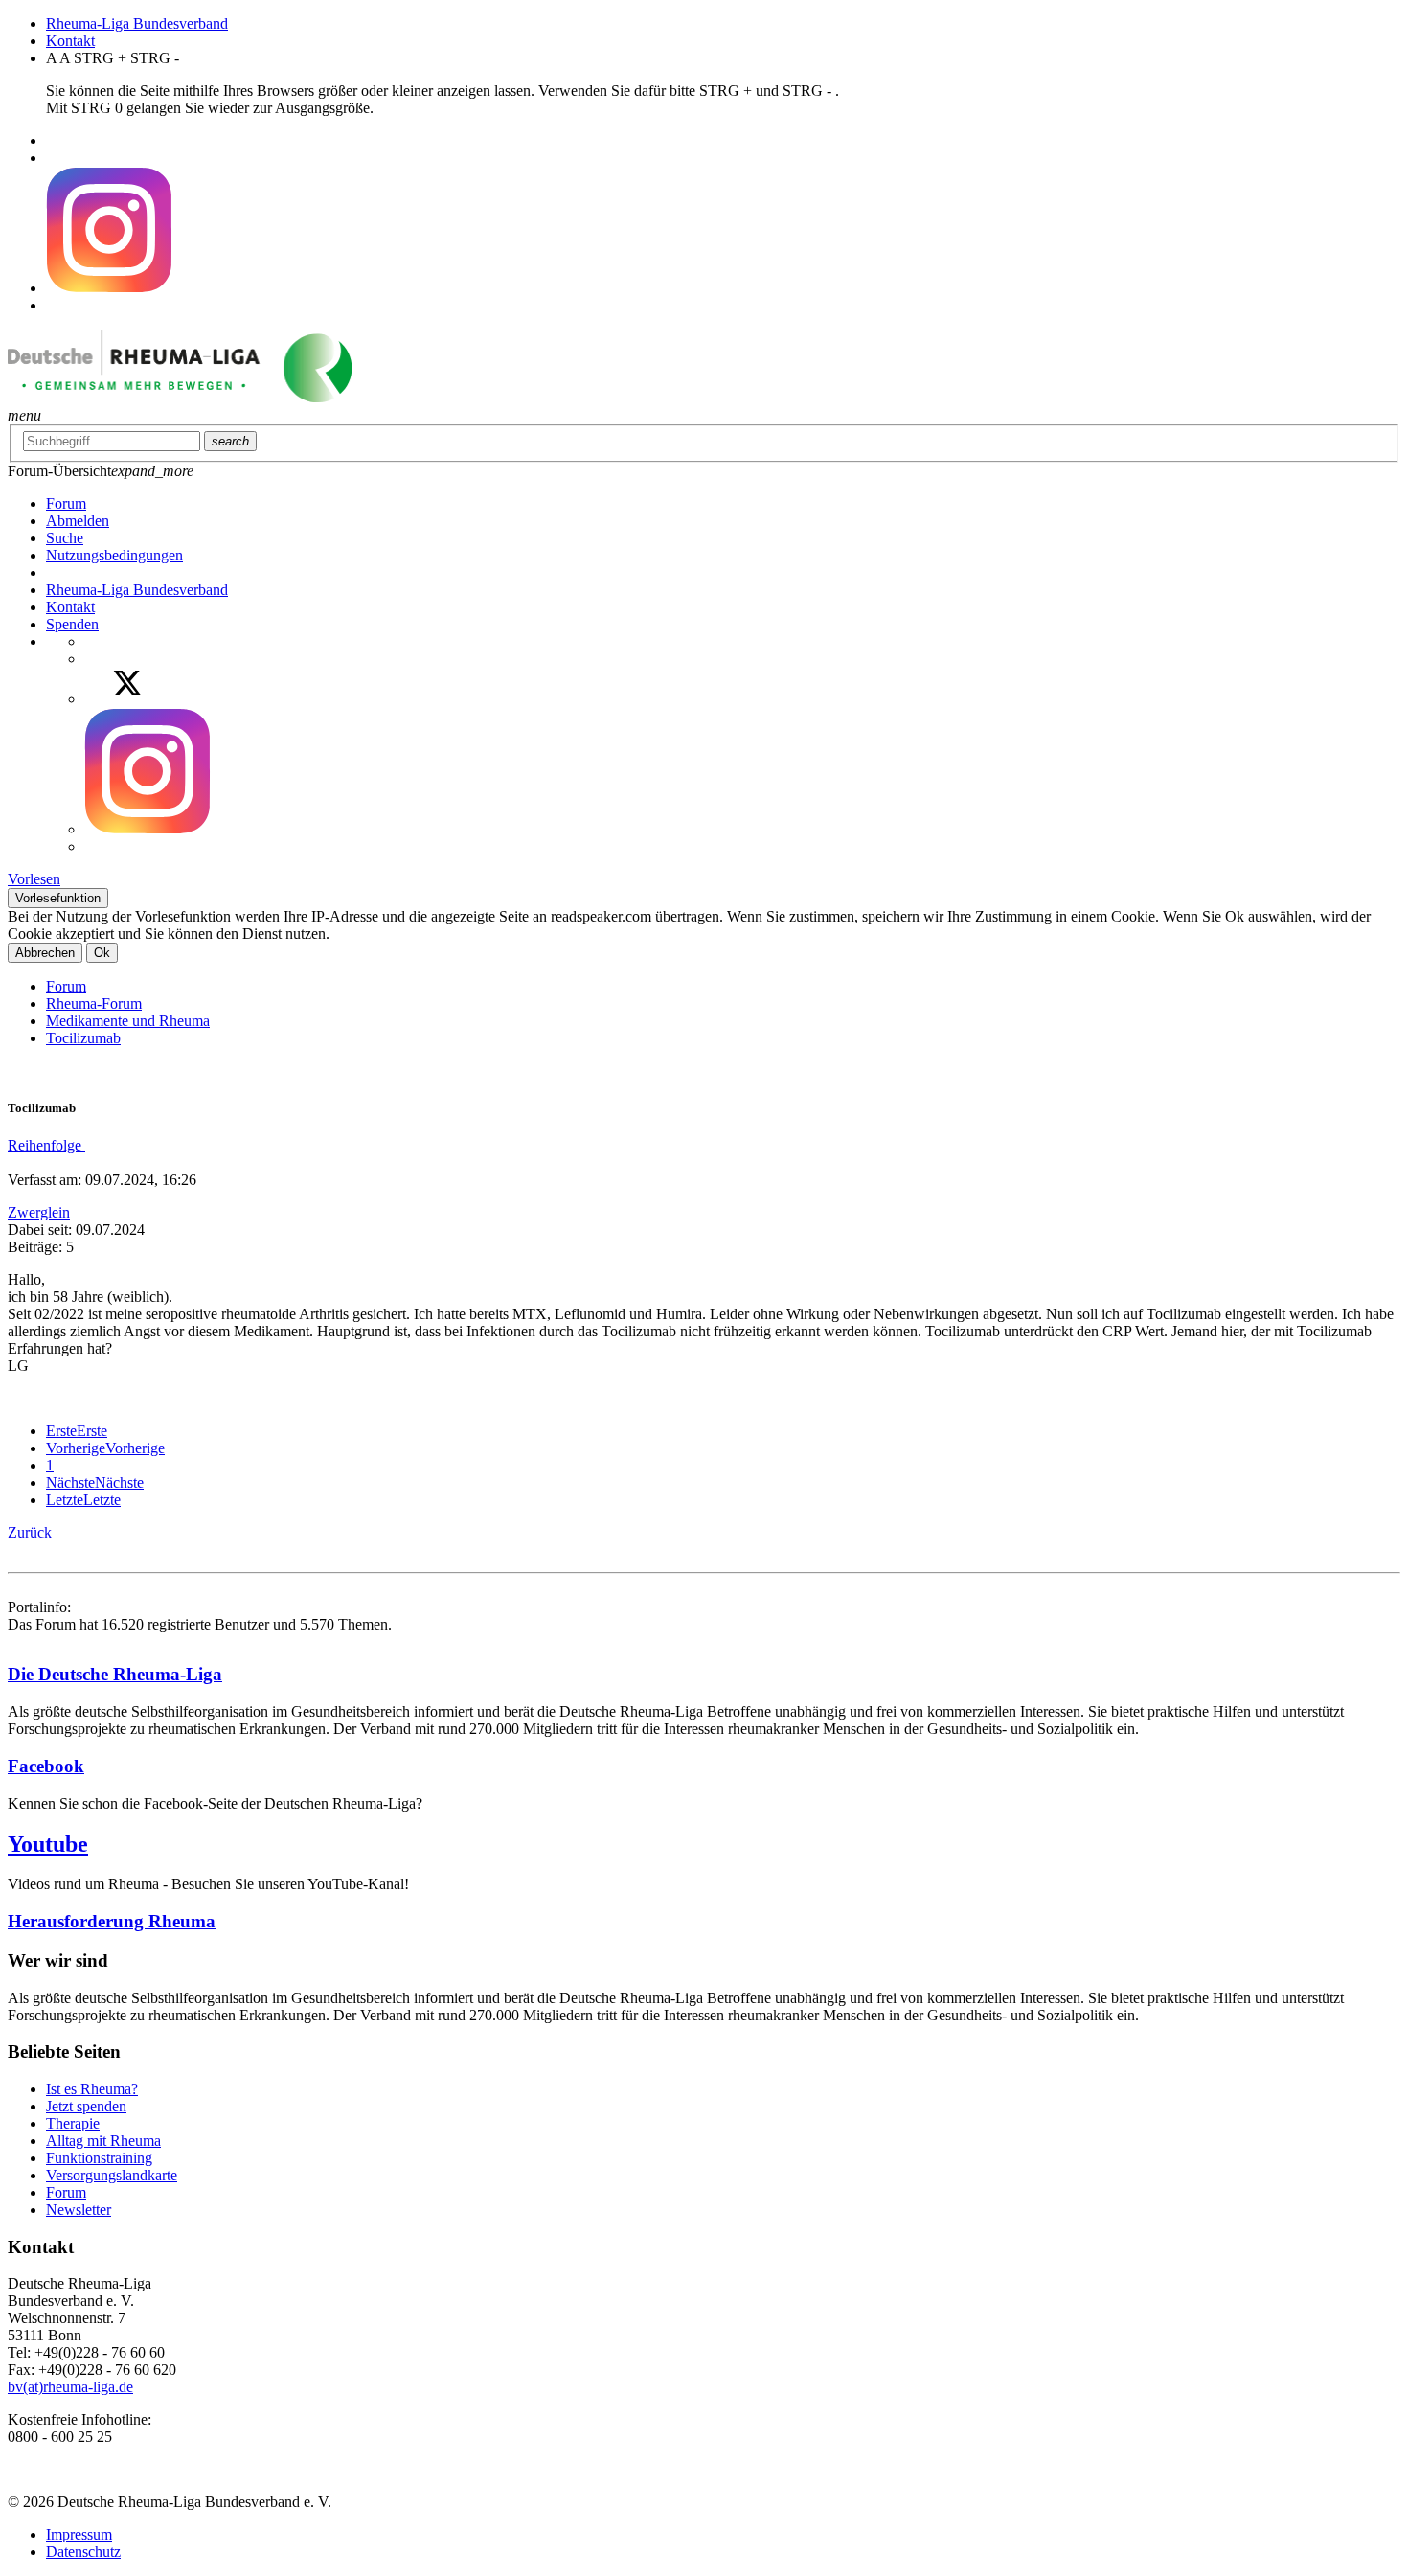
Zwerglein (39, 1212)
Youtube (48, 1844)
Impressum (79, 2534)
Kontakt (70, 41)
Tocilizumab (83, 1038)
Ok (102, 953)
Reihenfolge (46, 1145)
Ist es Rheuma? (92, 2089)
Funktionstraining (99, 2158)
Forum (66, 986)
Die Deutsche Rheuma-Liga (115, 1674)
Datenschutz (83, 2552)
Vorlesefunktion (58, 898)
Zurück (30, 1532)
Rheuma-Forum (94, 1003)
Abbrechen (45, 953)
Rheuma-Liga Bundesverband (137, 23)
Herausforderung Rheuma (112, 1921)
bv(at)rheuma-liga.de (70, 2387)
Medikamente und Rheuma (128, 1021)
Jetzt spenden (86, 2106)
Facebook (46, 1766)
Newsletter (79, 2210)
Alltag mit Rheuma (103, 2141)
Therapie (73, 2123)
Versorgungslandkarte (112, 2175)
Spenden (72, 624)
